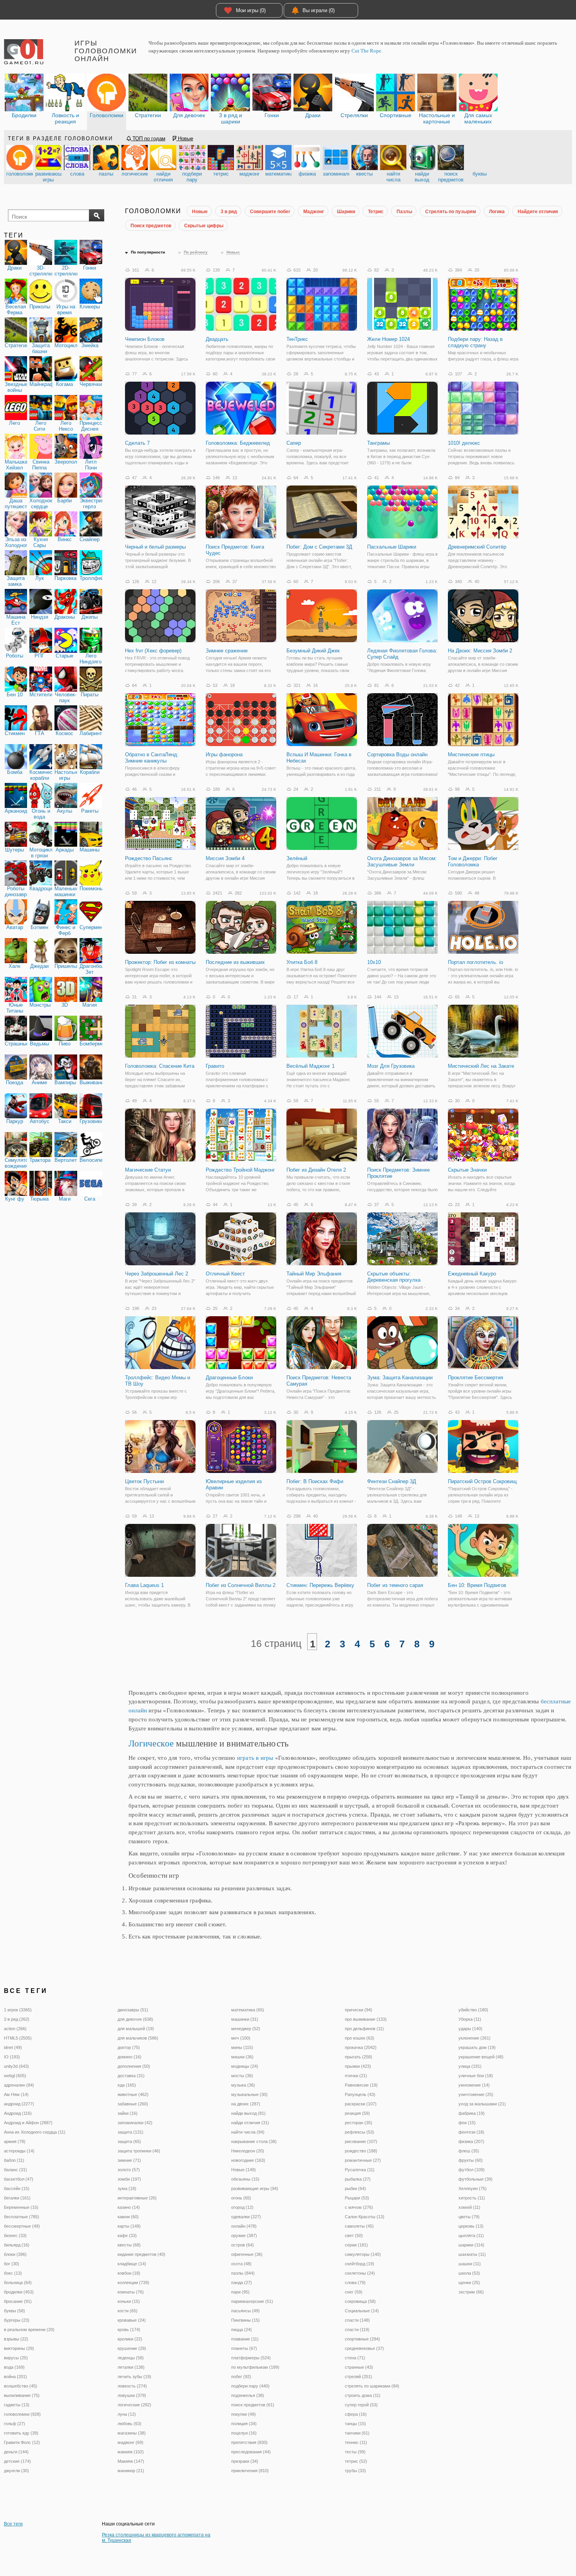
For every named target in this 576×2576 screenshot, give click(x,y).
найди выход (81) (248, 2113)
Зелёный (297, 858)
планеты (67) (244, 2348)
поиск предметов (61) (253, 2405)
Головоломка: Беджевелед (238, 443)
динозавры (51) (133, 2010)
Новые (185, 139)
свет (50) (354, 2235)
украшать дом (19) (477, 2047)
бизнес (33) (15, 2235)
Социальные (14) (362, 2311)
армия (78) (15, 2141)
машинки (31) (245, 2019)
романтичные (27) (363, 2160)
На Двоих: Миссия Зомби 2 (480, 651)
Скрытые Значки (467, 1170)
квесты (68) (129, 2245)
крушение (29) (132, 2348)
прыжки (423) (358, 2066)
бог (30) (12, 2264)
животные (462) (133, 2094)
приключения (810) (250, 2471)
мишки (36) (242, 2057)
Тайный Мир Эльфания (314, 1274)
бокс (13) (13, 2273)
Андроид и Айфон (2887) (28, 2123)
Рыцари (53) (357, 2198)
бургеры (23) (17, 2320)
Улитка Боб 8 (302, 962)
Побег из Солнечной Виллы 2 (241, 1585)
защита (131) (130, 2132)
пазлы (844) (243, 2273)
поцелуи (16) (244, 2433)
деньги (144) (16, 2452)
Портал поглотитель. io (475, 962)
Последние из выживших (235, 962)
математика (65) (248, 2010)
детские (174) (17, 2461)
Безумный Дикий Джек (313, 651)
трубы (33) (355, 2471)
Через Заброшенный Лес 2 (157, 1274)
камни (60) (128, 2217)
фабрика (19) (472, 2113)
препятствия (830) (249, 2442)
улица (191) (470, 2066)
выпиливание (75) (22, 2395)
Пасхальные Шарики (392, 547)
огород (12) (242, 2207)
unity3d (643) (16, 2066)
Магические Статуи (148, 1170)
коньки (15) (129, 2301)
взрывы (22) (16, 2339)
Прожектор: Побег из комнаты (160, 962)
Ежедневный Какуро (472, 1274)
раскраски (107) (361, 2104)
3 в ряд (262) (17, 2019)
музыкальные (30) (249, 2094)
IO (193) (12, 2057)
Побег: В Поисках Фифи (315, 1481)
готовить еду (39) (21, 2433)
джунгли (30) (16, 2471)
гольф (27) (14, 2424)
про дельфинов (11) (364, 2029)
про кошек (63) (360, 2038)
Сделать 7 (137, 443)
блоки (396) (15, 2254)
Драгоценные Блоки (229, 1378)
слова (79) (355, 2283)
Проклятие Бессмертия (475, 1378)
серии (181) (356, 2245)
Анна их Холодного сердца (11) (35, 2132)
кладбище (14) (132, 2264)
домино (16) (130, 2057)
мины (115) (242, 2047)
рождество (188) (361, 2151)
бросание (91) (18, 2301)
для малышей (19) (136, 2029)
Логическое (151, 1744)
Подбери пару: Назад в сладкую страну (475, 342)
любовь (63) (130, 2424)
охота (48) (241, 2264)
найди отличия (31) (250, 2123)
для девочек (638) (135, 2019)
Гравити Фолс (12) (22, 2442)
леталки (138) (131, 2367)
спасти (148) (357, 2320)
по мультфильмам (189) (255, 2367)
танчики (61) (357, 2433)
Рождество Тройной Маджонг (240, 1170)
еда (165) (127, 2085)
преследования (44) (251, 2452)
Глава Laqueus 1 (144, 1585)
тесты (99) (355, 2452)
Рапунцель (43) (360, 2094)
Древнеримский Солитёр (477, 547)
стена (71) (355, 2358)
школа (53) (469, 2273)
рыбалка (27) (358, 2179)
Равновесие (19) (361, 2085)
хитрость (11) (472, 2198)
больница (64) (18, 2283)
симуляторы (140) (363, 2254)
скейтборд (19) (360, 2264)
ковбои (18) (129, 2273)
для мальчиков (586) (138, 2038)
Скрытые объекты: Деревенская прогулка (394, 1277)
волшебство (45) (21, 2386)
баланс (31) (15, 2170)
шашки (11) (470, 2264)
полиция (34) (244, 2424)
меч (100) (241, 2038)
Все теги (13, 2524)
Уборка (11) (470, 2019)
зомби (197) (129, 2179)
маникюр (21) (131, 2471)
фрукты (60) (471, 2160)
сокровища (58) (360, 2301)
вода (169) (14, 2367)
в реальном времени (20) (29, 2330)
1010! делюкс (464, 443)
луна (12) (127, 2414)
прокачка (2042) (361, 2047)
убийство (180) (473, 2010)
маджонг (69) (130, 2442)
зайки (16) (128, 2113)
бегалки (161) (17, 2198)
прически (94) (359, 2010)
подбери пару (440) (250, 2386)
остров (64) (243, 2245)
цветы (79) (469, 2217)
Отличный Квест (225, 1274)
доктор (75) (129, 2047)
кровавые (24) (132, 2320)
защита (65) (129, 2141)
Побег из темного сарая (395, 1585)
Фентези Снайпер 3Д (392, 1481)
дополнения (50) (134, 2066)
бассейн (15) (17, 2188)
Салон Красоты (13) (365, 2217)
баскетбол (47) (19, 2179)
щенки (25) (469, 2283)
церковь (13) (471, 2226)
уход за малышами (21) (482, 2104)
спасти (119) (357, 2330)
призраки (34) (245, 2461)
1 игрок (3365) (18, 2010)
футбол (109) (472, 2170)
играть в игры (255, 1758)
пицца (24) (242, 2330)
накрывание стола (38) (254, 2141)
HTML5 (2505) (18, 2038)
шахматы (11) (472, 2254)
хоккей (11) (469, 2207)
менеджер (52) (246, 2029)
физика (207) (471, 2141)
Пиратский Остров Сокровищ (482, 1481)
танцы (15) (355, 2424)
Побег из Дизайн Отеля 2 (316, 1170)
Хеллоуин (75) (473, 2188)
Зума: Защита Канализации (400, 1378)
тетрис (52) (356, 2461)
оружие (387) (244, 2235)
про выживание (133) (366, 2019)
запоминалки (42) (135, 2123)
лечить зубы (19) (134, 2377)
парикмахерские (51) (252, 2301)
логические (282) (134, 2405)
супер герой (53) (361, 2405)
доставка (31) (131, 2076)
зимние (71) (129, 2160)
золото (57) (129, 2170)
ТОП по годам (148, 139)
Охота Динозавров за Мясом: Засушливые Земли (402, 861)
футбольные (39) (475, 2179)
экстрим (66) (471, 2292)
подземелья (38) (248, 2395)
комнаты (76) (131, 2292)
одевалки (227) (246, 2217)
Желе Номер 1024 (389, 339)
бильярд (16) (17, 2245)
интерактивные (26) (137, 2198)
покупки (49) (244, 2414)
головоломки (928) (22, 2414)
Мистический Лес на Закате (481, 1066)
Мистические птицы (471, 755)
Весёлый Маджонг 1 (311, 1066)
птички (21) (356, 2076)
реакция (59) (357, 2113)
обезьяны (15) (245, 2179)
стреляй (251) (359, 2377)
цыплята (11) (471, 2235)
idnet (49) (13, 2047)
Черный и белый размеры (155, 547)
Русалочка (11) (360, 2170)
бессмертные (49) (22, 2226)
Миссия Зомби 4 (225, 858)
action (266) (15, 2029)
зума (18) (127, 2188)
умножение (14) (474, 2085)
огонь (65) (241, 2198)
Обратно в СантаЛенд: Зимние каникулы (152, 758)
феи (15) (467, 2123)
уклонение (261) (475, 2038)
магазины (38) (132, 2433)
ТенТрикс (297, 339)
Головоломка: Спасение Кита (160, 1066)
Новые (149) (244, 2170)
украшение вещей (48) (481, 2057)
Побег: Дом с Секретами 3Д (319, 547)
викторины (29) (19, 2348)
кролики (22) (130, 2339)
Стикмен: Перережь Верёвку (320, 1585)
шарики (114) (471, 2245)
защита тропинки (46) (139, 2151)
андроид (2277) (19, 2104)
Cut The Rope (366, 51)
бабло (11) (14, 2160)
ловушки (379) (132, 2395)
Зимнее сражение (227, 651)
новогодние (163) (248, 2160)
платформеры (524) (251, 2358)
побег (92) (241, 2377)
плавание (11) (245, 2339)
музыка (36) (243, 2085)
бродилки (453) (19, 2292)
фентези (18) (471, 2132)
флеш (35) (469, 2151)
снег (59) (354, 2292)
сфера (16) (356, 2414)
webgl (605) (15, 2076)
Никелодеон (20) (248, 2151)
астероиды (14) (19, 2151)
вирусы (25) (16, 2358)
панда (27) (242, 2283)
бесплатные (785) (22, 2217)
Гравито (215, 1066)
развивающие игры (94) (255, 2188)
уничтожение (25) (476, 2094)
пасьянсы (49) (245, 2311)
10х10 (374, 962)
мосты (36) (242, 2076)
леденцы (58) (131, 2358)
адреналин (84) (19, 2085)
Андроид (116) (18, 2113)
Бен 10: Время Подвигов (477, 1585)
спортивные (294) (362, 2339)
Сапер (294, 443)
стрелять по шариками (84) (372, 2386)
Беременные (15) (21, 2207)
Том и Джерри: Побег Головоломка (473, 861)
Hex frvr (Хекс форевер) (153, 651)
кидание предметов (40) (141, 2254)
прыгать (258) (359, 2057)
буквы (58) (14, 2311)
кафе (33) (127, 2235)
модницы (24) (245, 2066)
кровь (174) (129, 2330)
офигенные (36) (247, 2254)
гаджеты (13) (17, 2405)
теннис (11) (356, 2442)
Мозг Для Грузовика (391, 1066)
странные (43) (359, 2367)
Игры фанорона (224, 755)
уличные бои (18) (476, 2076)
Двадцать (217, 339)
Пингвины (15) (245, 2320)
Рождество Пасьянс (149, 858)
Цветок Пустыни (144, 1481)
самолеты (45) (359, 2226)
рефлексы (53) (360, 2132)
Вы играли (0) (319, 10)
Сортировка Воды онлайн (397, 755)
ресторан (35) (359, 2123)
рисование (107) (361, 2141)
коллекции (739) (133, 2283)
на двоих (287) (246, 2104)
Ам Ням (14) (16, 2094)
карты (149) (129, 2226)
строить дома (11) (363, 2395)
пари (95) (240, 2292)
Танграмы (379, 443)
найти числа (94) (248, 2132)
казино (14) (129, 2207)
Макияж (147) (131, 2461)
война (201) (15, 2377)
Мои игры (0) (251, 10)
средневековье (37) (364, 2348)
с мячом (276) (359, 2207)
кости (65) (128, 2311)
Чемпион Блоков (145, 339)
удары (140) (470, 2029)
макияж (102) (131, 2452)
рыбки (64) (355, 2188)
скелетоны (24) (360, 2273)
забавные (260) (133, 2104)
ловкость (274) (132, 2386)
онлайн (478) (244, 2226)
